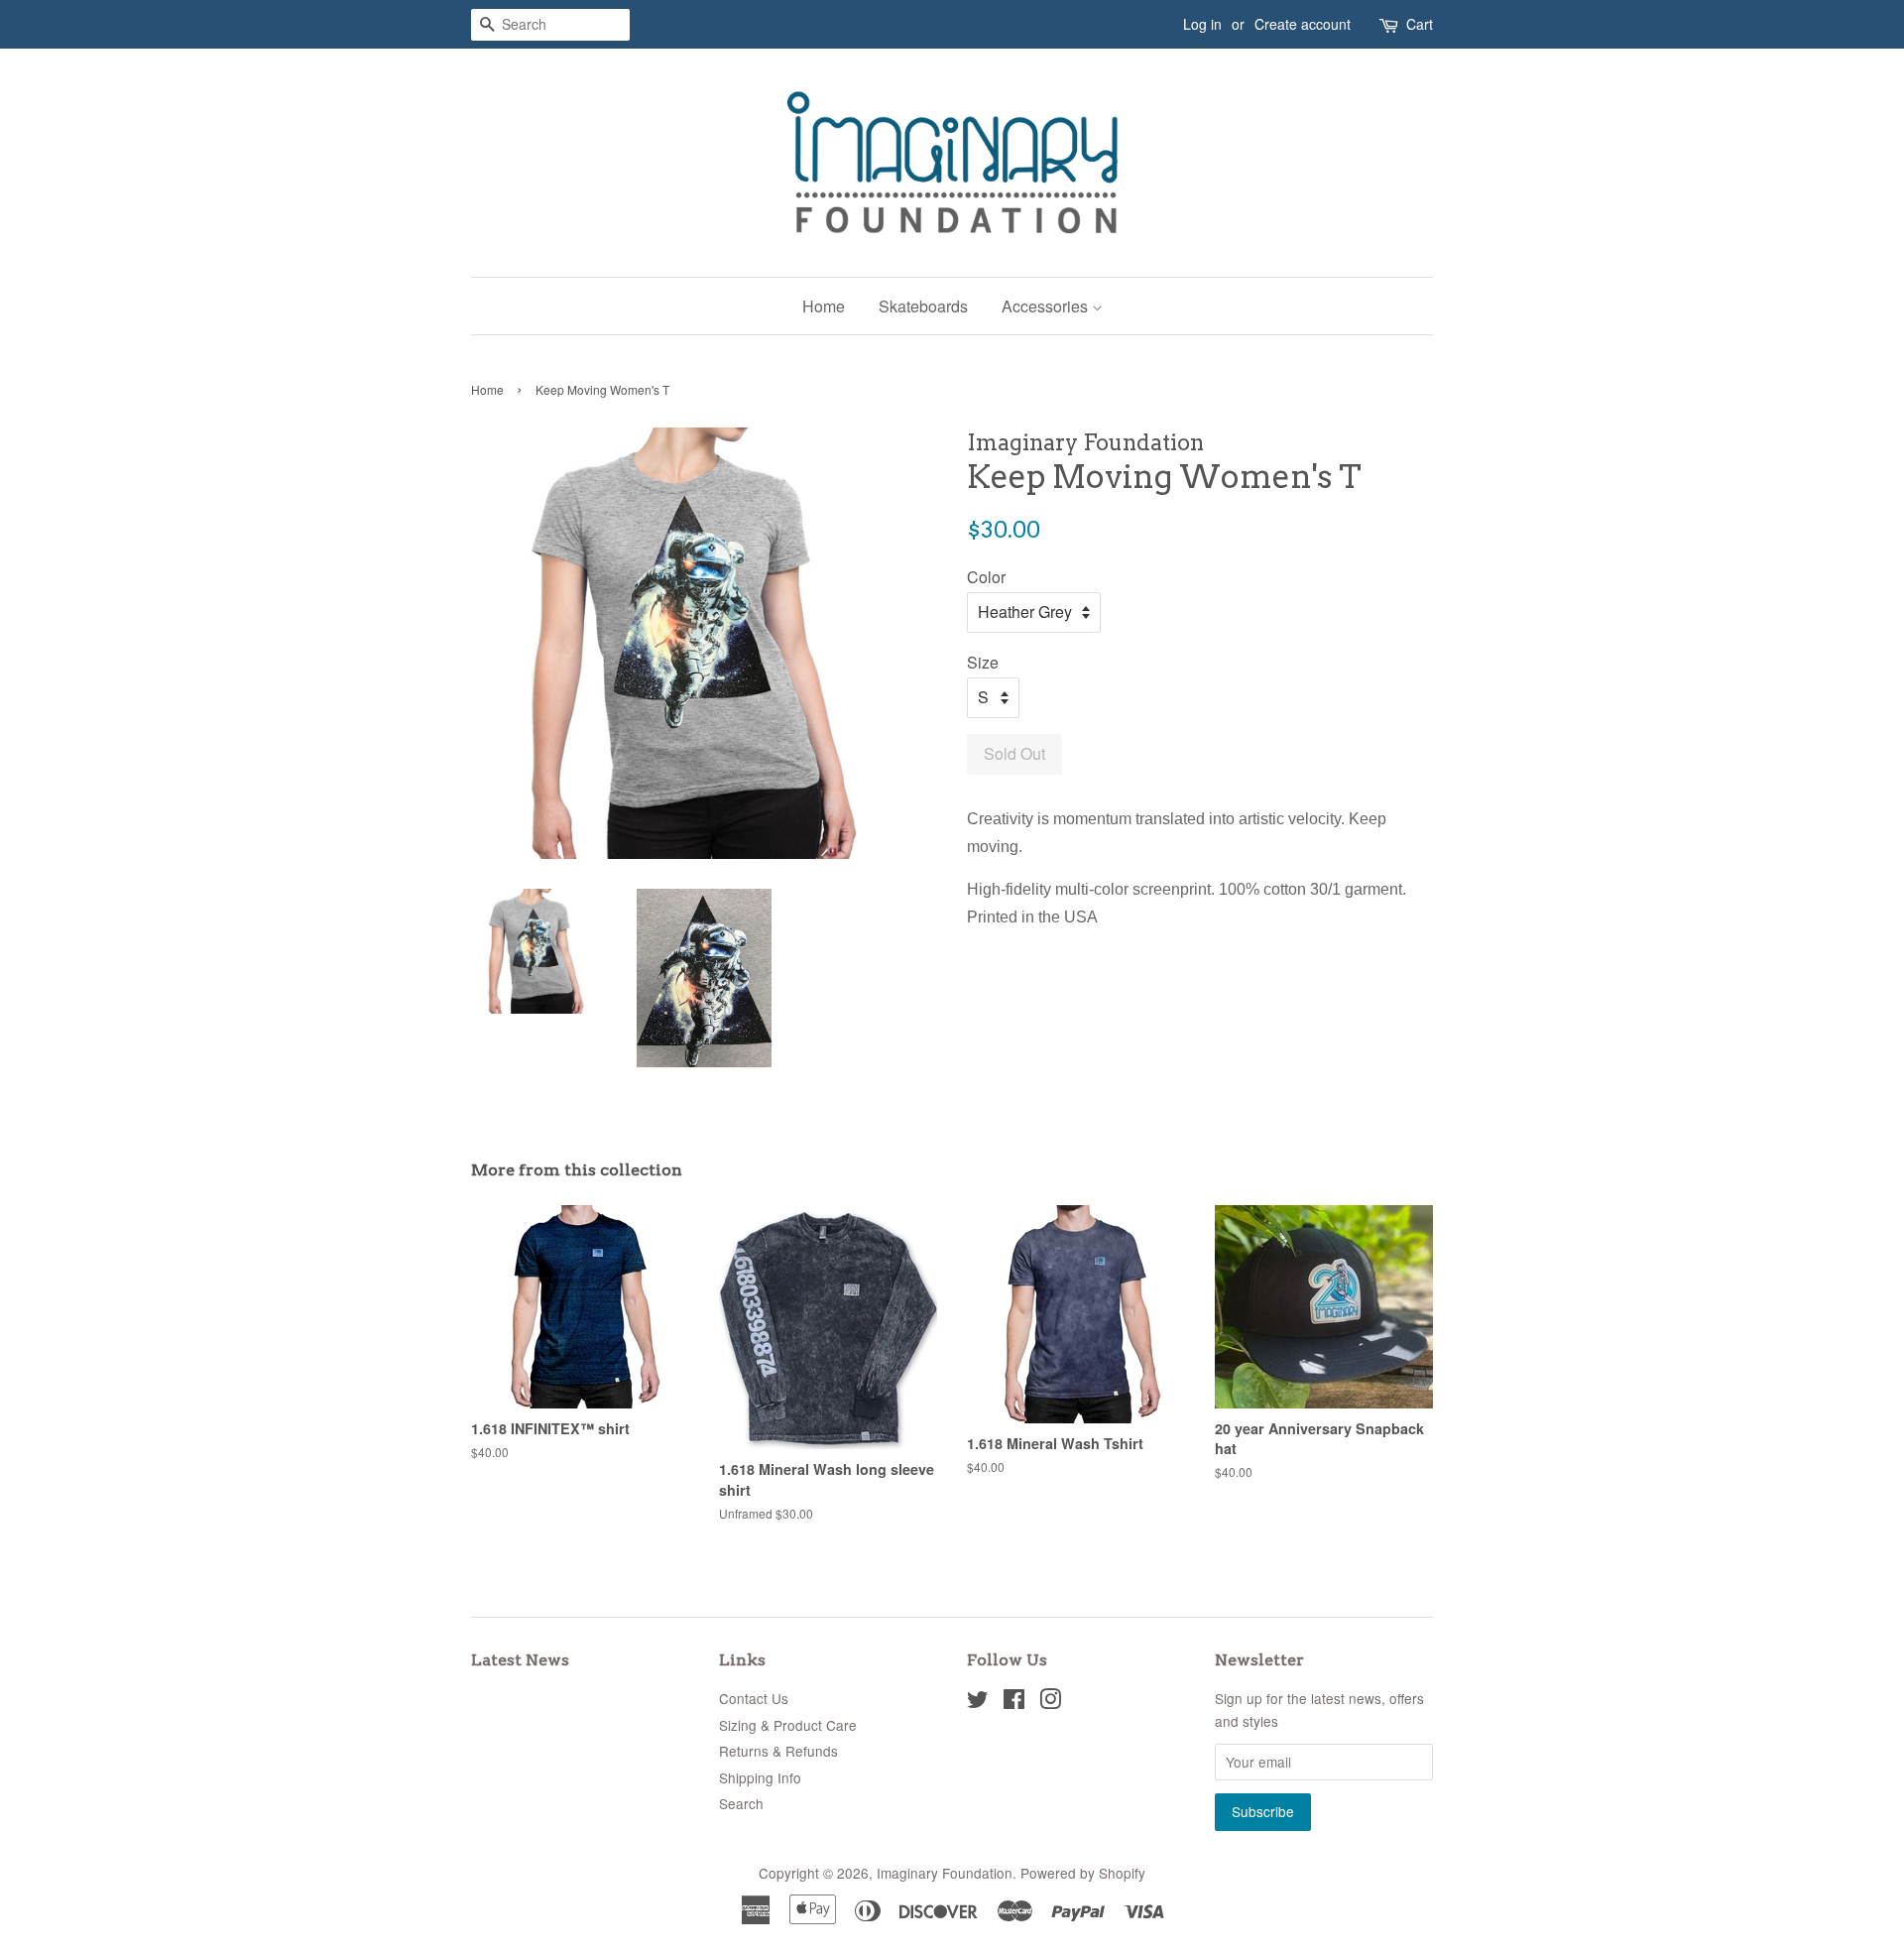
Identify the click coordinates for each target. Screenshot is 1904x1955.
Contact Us (754, 1698)
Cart (1420, 24)
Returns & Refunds (778, 1751)
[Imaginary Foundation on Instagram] (1050, 1702)
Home (824, 306)
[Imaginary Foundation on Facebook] (1014, 1702)
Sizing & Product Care (788, 1725)
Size (983, 662)
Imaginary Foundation (945, 1873)
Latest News (520, 1660)
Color (986, 577)
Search (741, 1803)
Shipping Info (760, 1777)
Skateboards (923, 306)
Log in (1202, 24)
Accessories (1047, 306)
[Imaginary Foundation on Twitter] (978, 1702)
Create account (1303, 24)
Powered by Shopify (1083, 1873)
